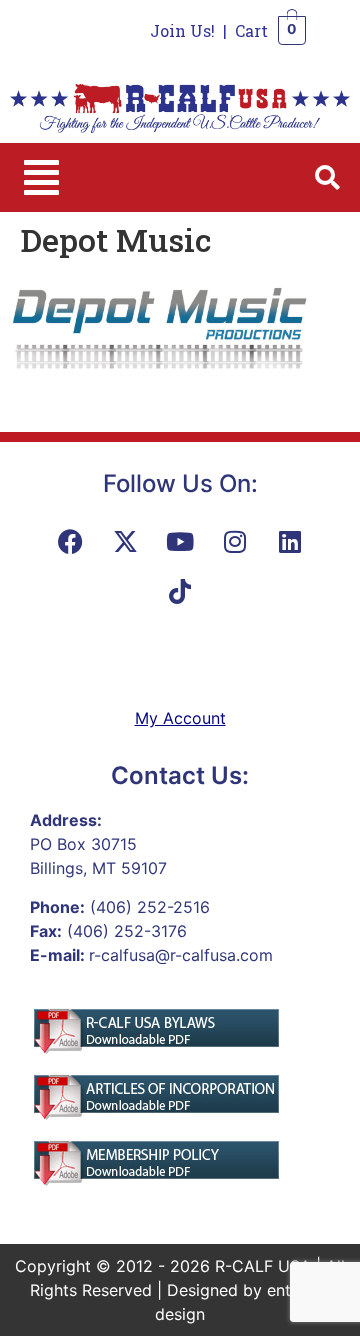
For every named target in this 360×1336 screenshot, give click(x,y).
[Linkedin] (290, 541)
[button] (41, 177)
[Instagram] (235, 541)
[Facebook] (70, 541)
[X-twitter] (125, 541)
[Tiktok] (180, 591)
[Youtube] (180, 541)
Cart (251, 30)
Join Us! (182, 30)
